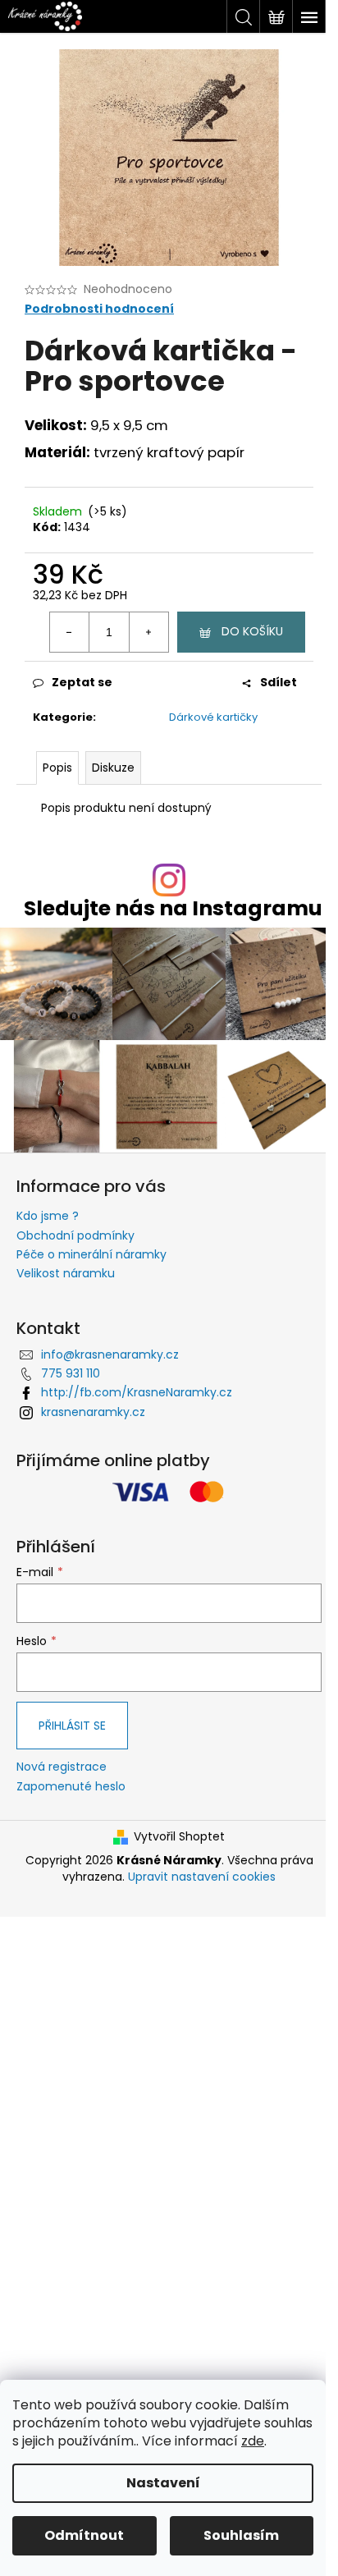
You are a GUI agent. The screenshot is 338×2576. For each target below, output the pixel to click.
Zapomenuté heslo (71, 1787)
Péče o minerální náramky (91, 1254)
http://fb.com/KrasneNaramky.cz (137, 1392)
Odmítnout (84, 2535)
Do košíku (252, 631)
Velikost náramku (66, 1273)
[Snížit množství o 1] (70, 632)
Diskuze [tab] (113, 768)
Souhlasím (241, 2535)
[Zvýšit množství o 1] (148, 632)
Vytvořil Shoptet (179, 1837)
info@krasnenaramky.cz (110, 1354)
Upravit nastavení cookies (202, 1877)
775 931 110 (71, 1373)
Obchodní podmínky (75, 1235)
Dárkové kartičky (213, 717)
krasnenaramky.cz (93, 1412)
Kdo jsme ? (48, 1216)
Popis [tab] (57, 768)
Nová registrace (62, 1767)
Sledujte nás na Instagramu (173, 908)
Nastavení (163, 2483)
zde (253, 2441)
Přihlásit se (72, 1726)
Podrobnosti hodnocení (99, 309)
